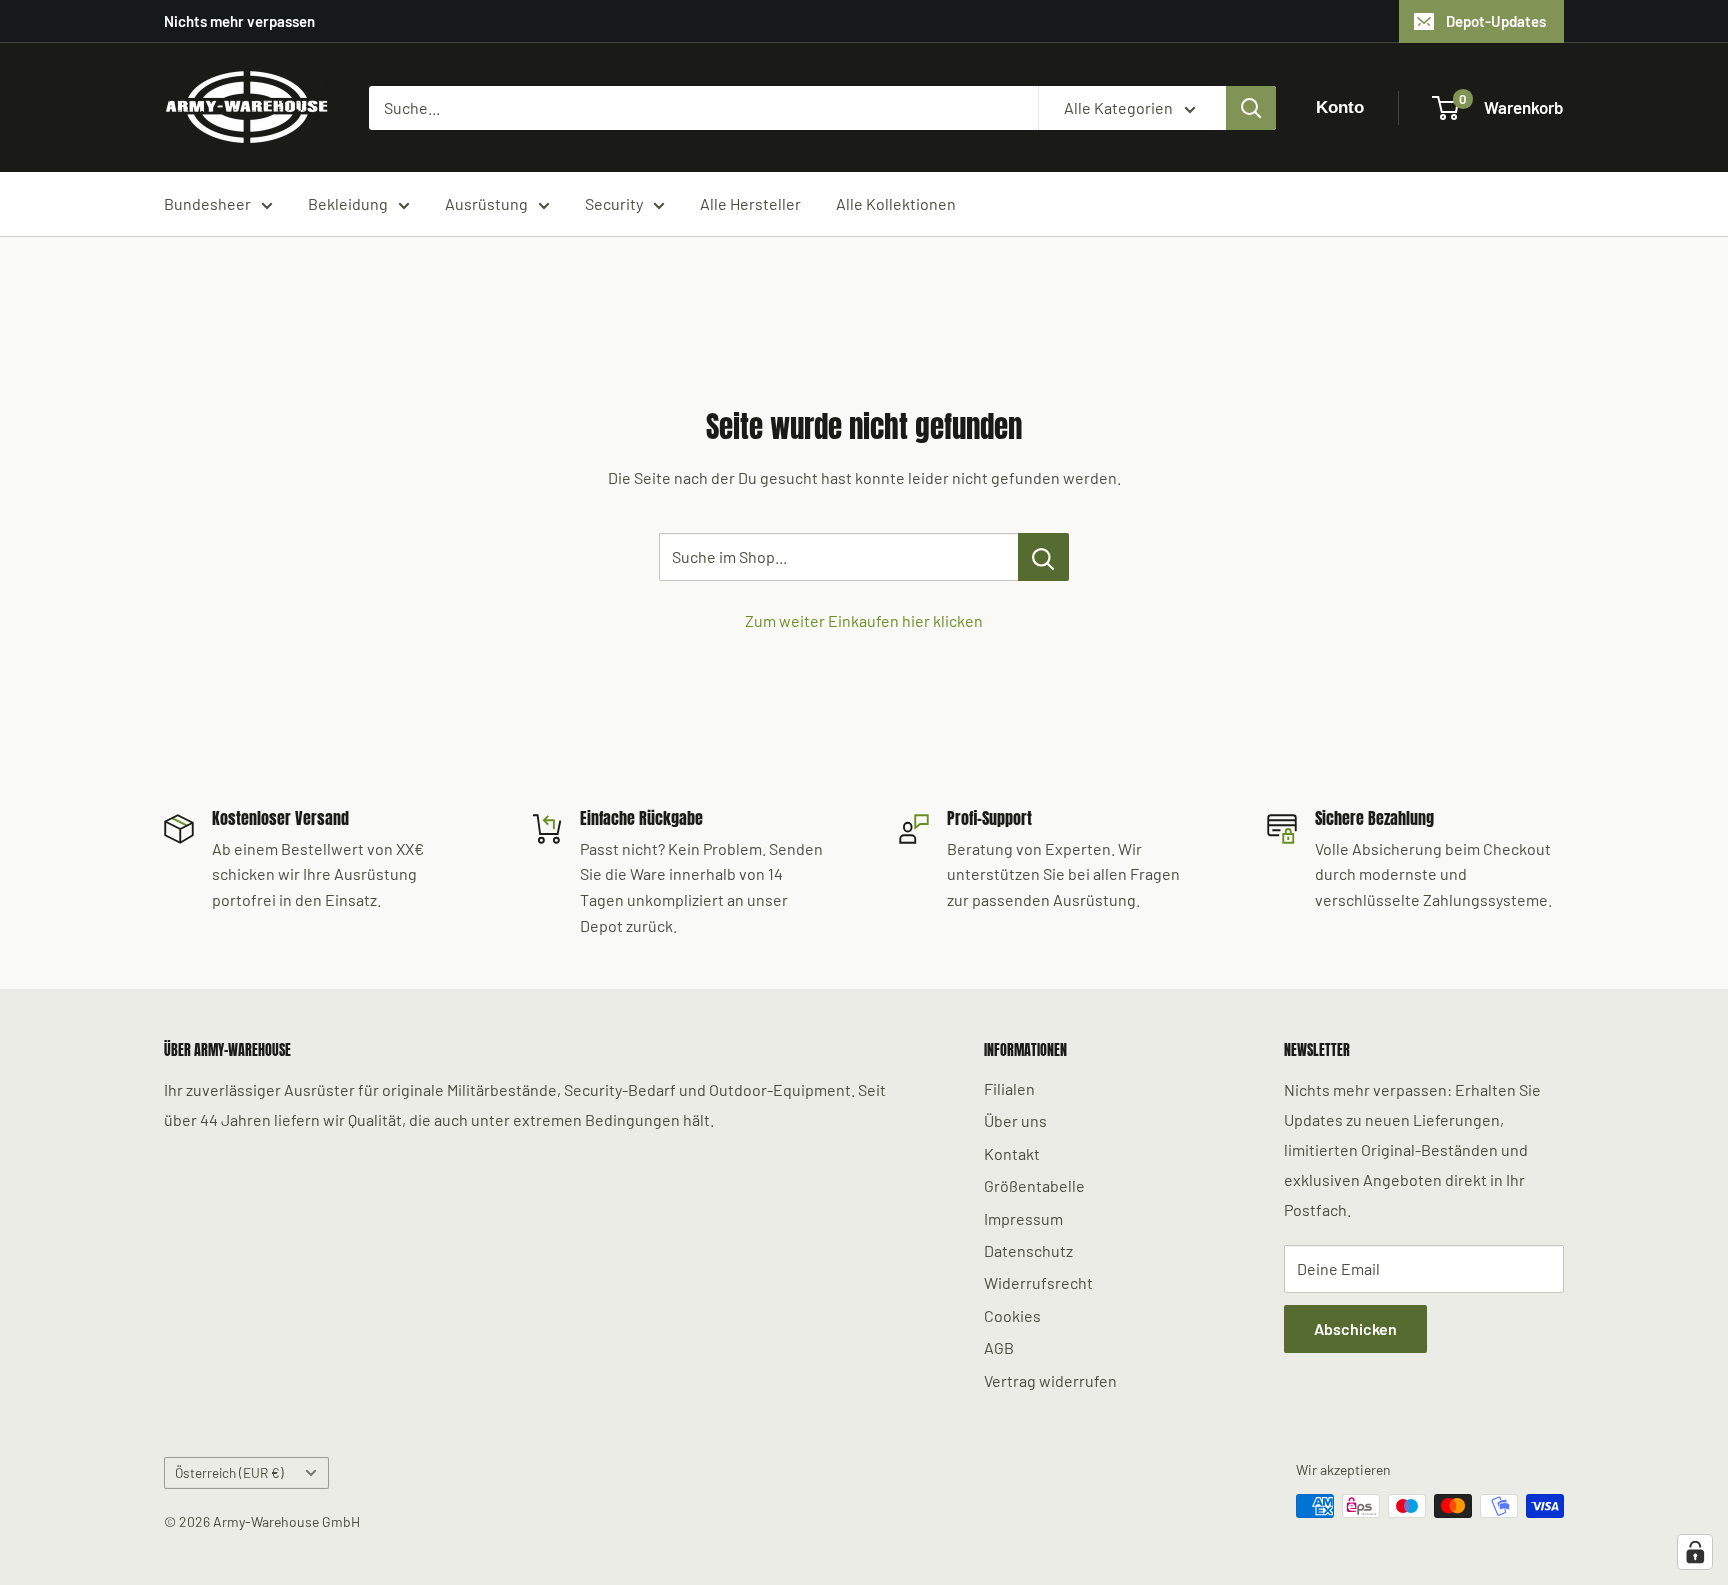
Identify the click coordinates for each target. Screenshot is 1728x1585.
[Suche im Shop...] (1043, 557)
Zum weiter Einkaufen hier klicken (864, 620)
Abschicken (1355, 1328)
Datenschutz (1028, 1250)
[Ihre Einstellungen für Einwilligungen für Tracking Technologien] (1695, 1552)
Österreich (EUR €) (229, 1472)
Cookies (1012, 1315)
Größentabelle (1034, 1185)
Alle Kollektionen (896, 203)
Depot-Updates (1496, 21)
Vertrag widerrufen (1050, 1380)
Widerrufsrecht (1038, 1282)
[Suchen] (1251, 108)
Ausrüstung (486, 203)
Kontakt (1012, 1153)
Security (614, 203)
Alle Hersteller (750, 203)
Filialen (1009, 1088)
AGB (999, 1347)
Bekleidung (348, 203)
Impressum (1023, 1218)
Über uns (1015, 1120)
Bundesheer (207, 203)
